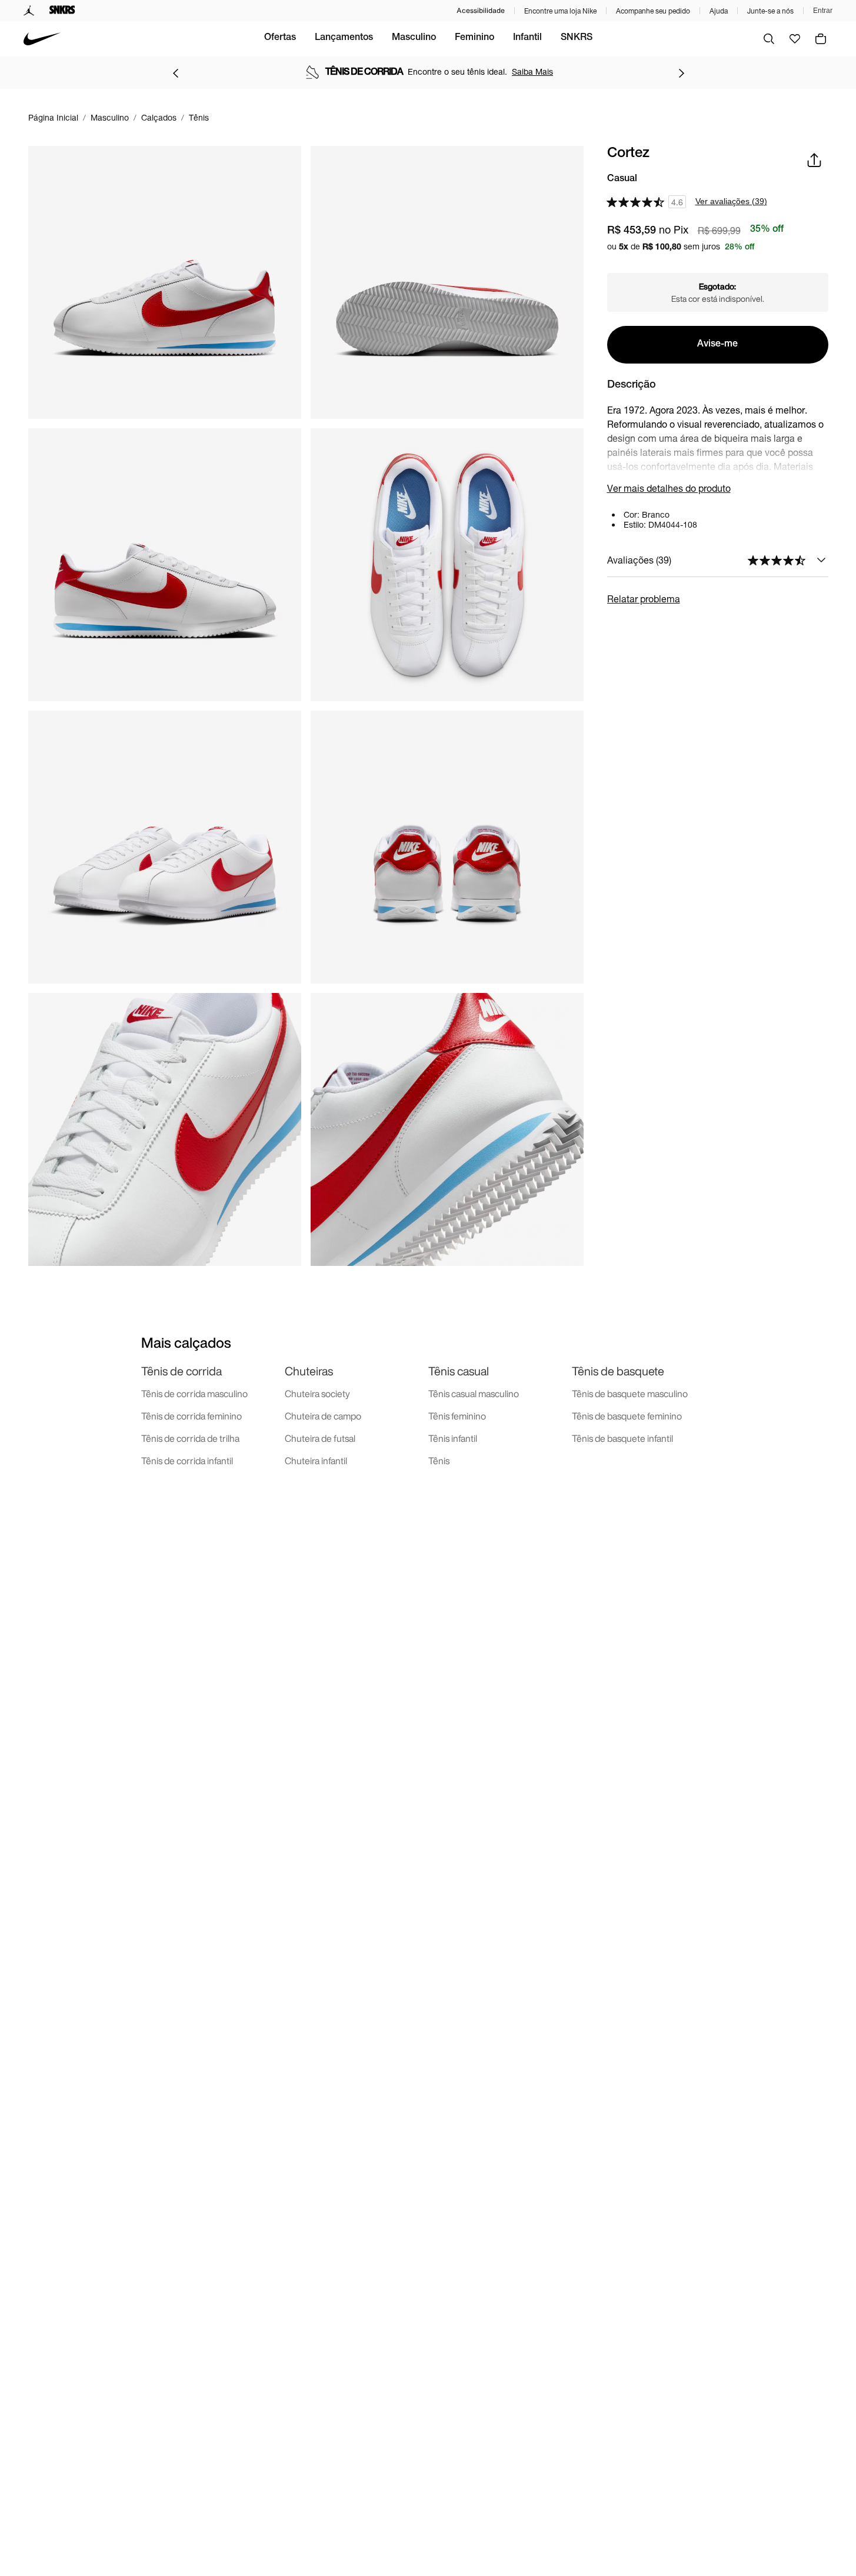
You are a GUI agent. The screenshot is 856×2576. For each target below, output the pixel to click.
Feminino (474, 38)
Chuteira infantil (316, 1461)
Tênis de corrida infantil (187, 1461)
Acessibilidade (481, 10)
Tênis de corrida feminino (191, 1416)
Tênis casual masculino (474, 1394)
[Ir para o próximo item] (681, 73)
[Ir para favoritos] (795, 39)
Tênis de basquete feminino (627, 1416)
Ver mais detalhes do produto (669, 488)
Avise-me (717, 345)
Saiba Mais (532, 71)
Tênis (439, 1461)
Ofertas (280, 38)
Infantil (527, 38)
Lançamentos (344, 38)
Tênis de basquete (618, 1371)
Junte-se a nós (770, 11)
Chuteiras (309, 1371)
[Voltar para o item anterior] (175, 73)
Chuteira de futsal (320, 1438)
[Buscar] (769, 39)
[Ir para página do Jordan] (29, 11)
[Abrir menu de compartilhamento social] (814, 160)
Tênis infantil (453, 1438)
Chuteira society (317, 1394)
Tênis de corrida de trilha (190, 1438)
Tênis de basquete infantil (622, 1438)
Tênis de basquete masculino (630, 1394)
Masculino (414, 38)
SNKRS (577, 38)
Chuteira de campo (323, 1416)
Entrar (823, 11)
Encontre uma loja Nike (560, 11)
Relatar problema (644, 599)
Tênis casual (459, 1371)
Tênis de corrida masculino (194, 1394)
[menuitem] (280, 39)
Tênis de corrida (181, 1371)
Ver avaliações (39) (731, 201)
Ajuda (719, 11)
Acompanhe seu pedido (653, 11)
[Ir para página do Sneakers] (62, 11)
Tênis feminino (457, 1416)
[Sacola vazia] (821, 39)
